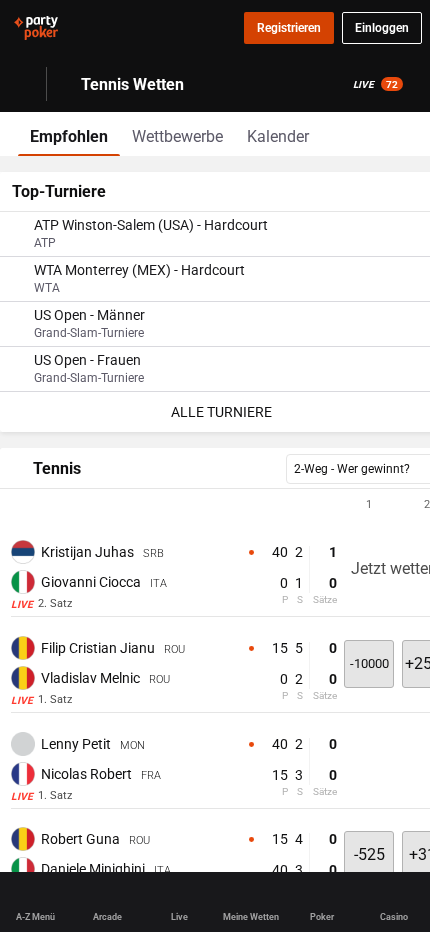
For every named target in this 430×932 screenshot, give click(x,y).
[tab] (69, 134)
